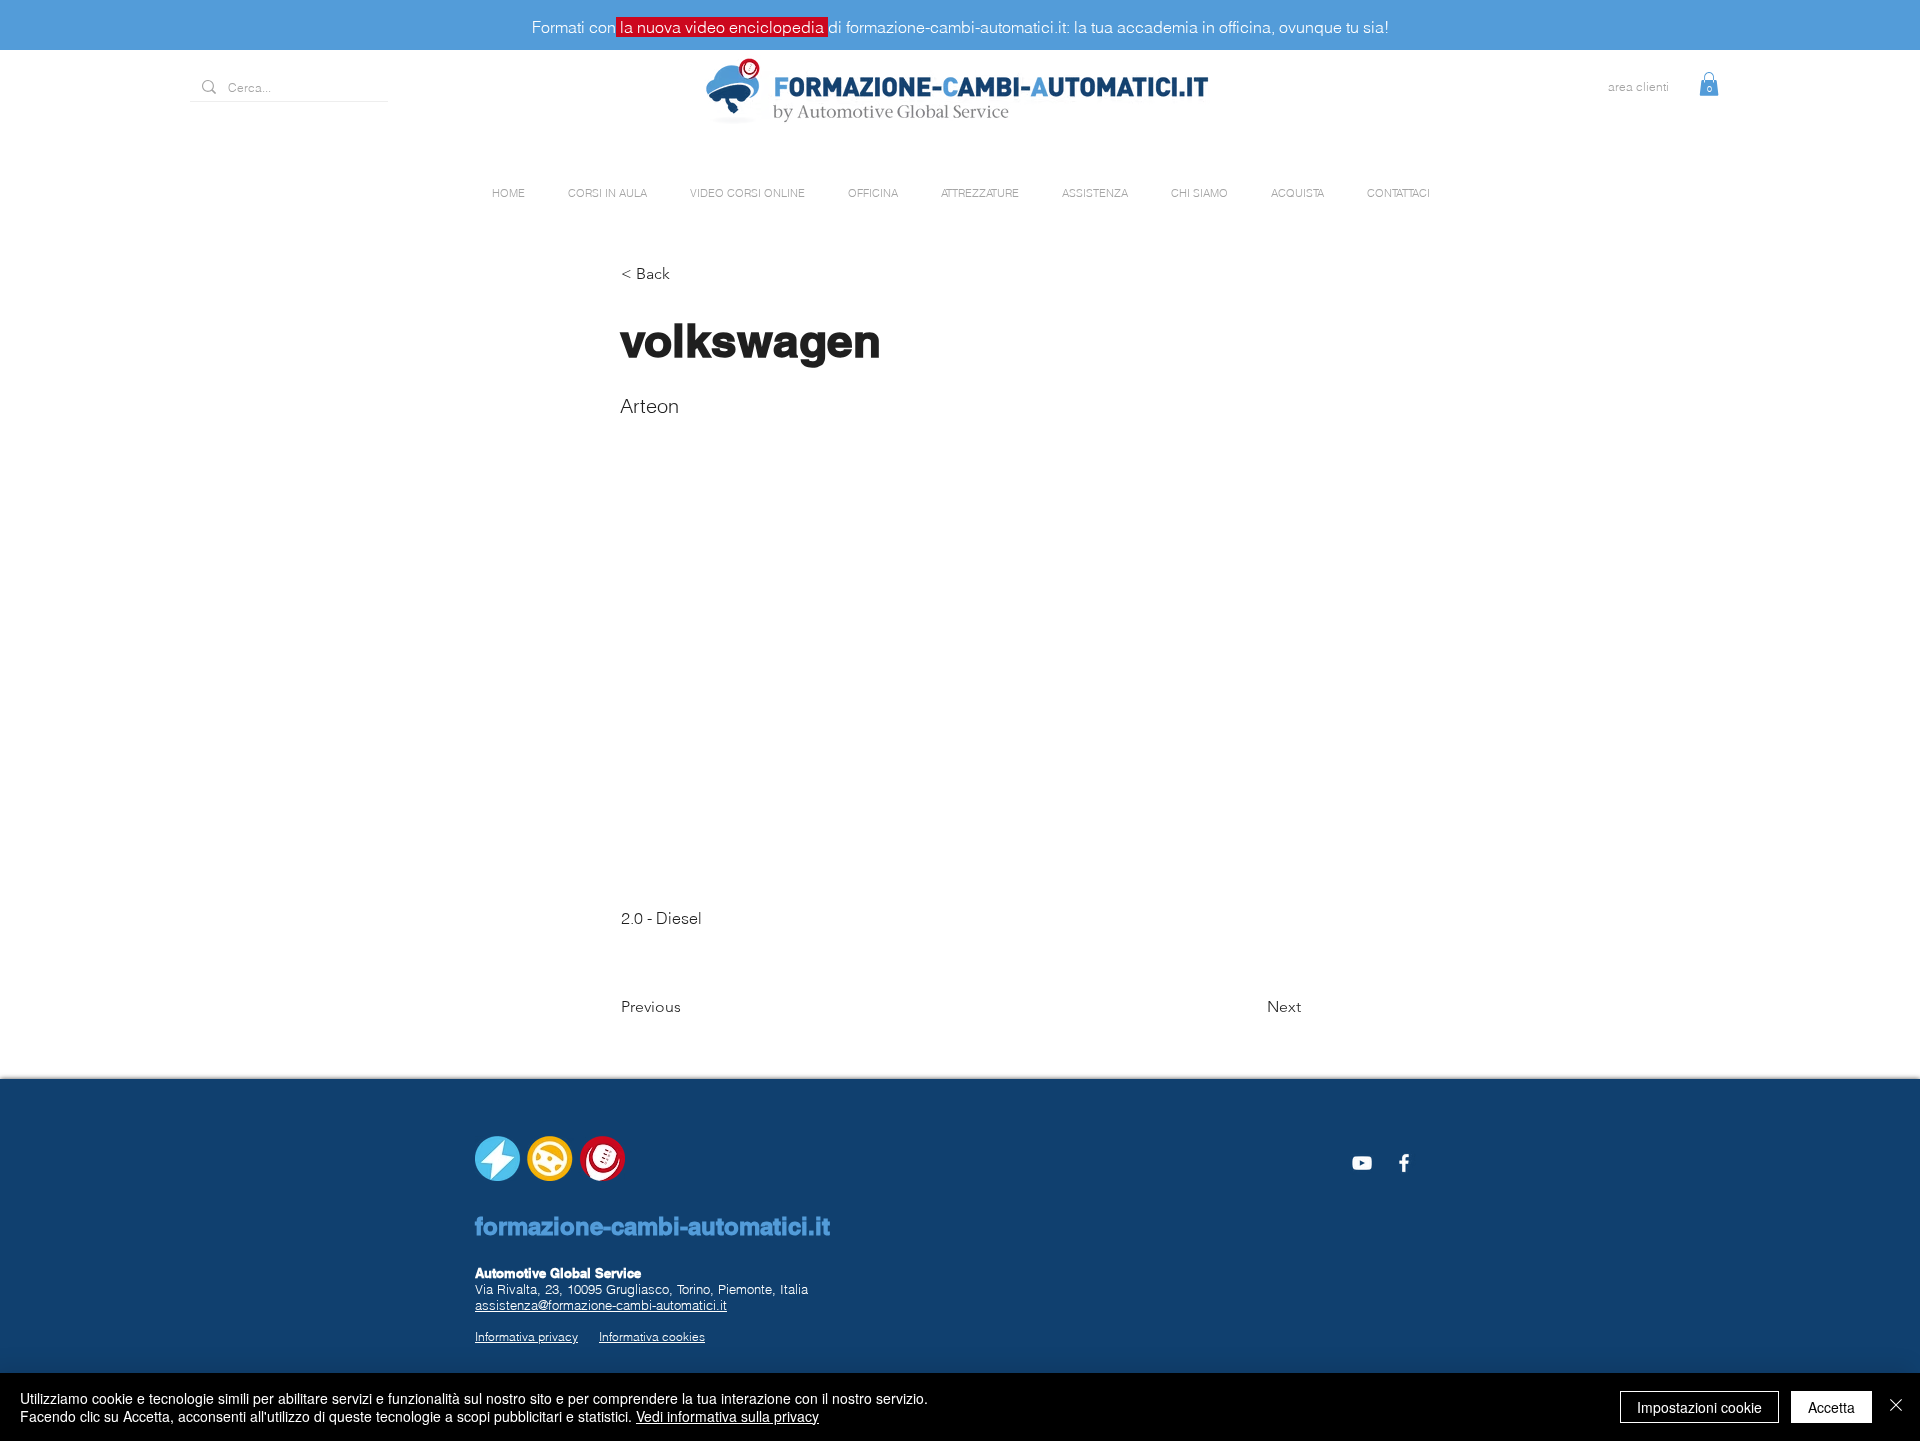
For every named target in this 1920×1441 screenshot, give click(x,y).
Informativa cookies (652, 1336)
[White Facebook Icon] (1404, 1163)
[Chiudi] (1896, 1407)
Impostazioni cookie (1699, 1407)
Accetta (1831, 1407)
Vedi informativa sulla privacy (727, 1416)
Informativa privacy (526, 1336)
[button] (1709, 84)
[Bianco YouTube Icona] (1362, 1163)
